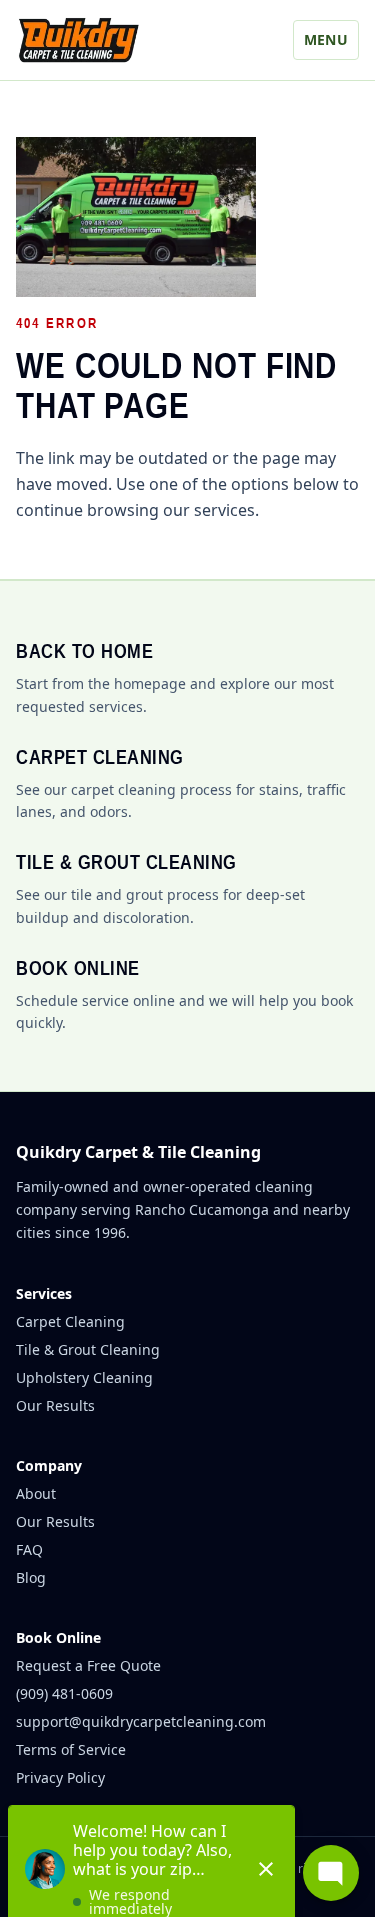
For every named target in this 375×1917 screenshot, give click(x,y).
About (36, 1493)
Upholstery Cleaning (84, 1377)
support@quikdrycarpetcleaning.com (141, 1721)
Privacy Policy (60, 1777)
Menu (326, 39)
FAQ (29, 1549)
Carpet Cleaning (70, 1321)
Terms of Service (71, 1749)
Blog (31, 1577)
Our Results (55, 1405)
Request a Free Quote (88, 1665)
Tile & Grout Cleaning (88, 1349)
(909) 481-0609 (64, 1693)
